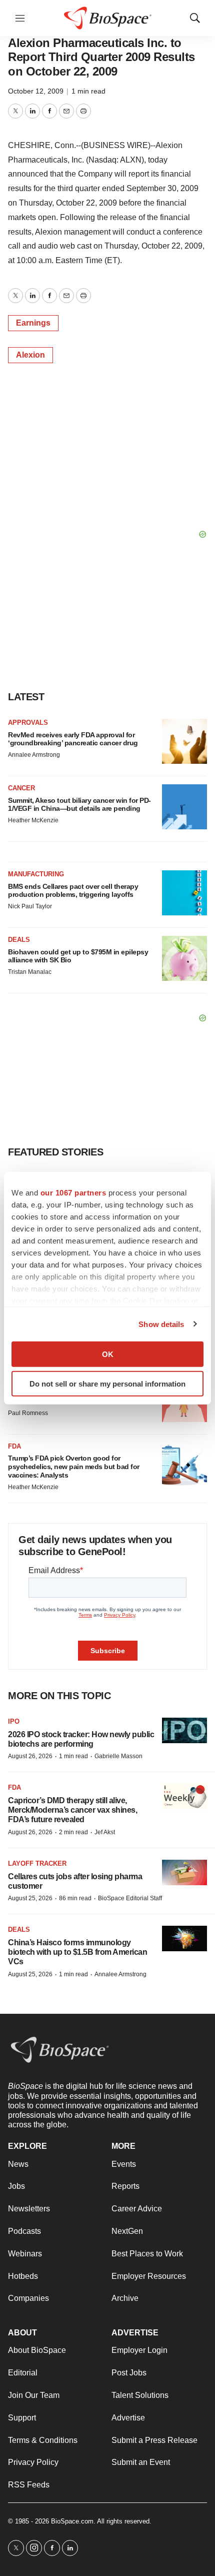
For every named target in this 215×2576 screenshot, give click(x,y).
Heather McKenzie (33, 820)
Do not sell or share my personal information (107, 1383)
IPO (14, 1721)
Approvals (28, 723)
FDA (14, 1446)
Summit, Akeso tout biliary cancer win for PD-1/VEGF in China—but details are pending (79, 805)
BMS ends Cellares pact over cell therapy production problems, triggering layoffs (73, 891)
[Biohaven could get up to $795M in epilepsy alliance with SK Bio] (184, 958)
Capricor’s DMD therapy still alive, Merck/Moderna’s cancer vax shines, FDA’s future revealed (72, 1810)
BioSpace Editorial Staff (130, 1898)
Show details (161, 1324)
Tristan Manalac (30, 972)
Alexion (30, 355)
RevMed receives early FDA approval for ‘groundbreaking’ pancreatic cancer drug (73, 739)
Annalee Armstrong (34, 755)
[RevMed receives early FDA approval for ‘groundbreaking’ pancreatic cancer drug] (184, 741)
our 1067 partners (73, 1193)
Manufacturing (36, 874)
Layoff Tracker (37, 1863)
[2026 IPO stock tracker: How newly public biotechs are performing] (184, 1730)
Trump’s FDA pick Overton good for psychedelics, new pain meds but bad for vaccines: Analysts (74, 1467)
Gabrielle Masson (118, 1756)
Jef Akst (105, 1832)
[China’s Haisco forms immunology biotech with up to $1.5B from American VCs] (184, 1939)
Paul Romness (28, 1413)
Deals (19, 940)
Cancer (21, 788)
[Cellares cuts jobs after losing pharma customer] (184, 1872)
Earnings (33, 323)
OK (108, 1354)
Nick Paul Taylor (30, 906)
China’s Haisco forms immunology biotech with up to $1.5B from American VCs (77, 1952)
